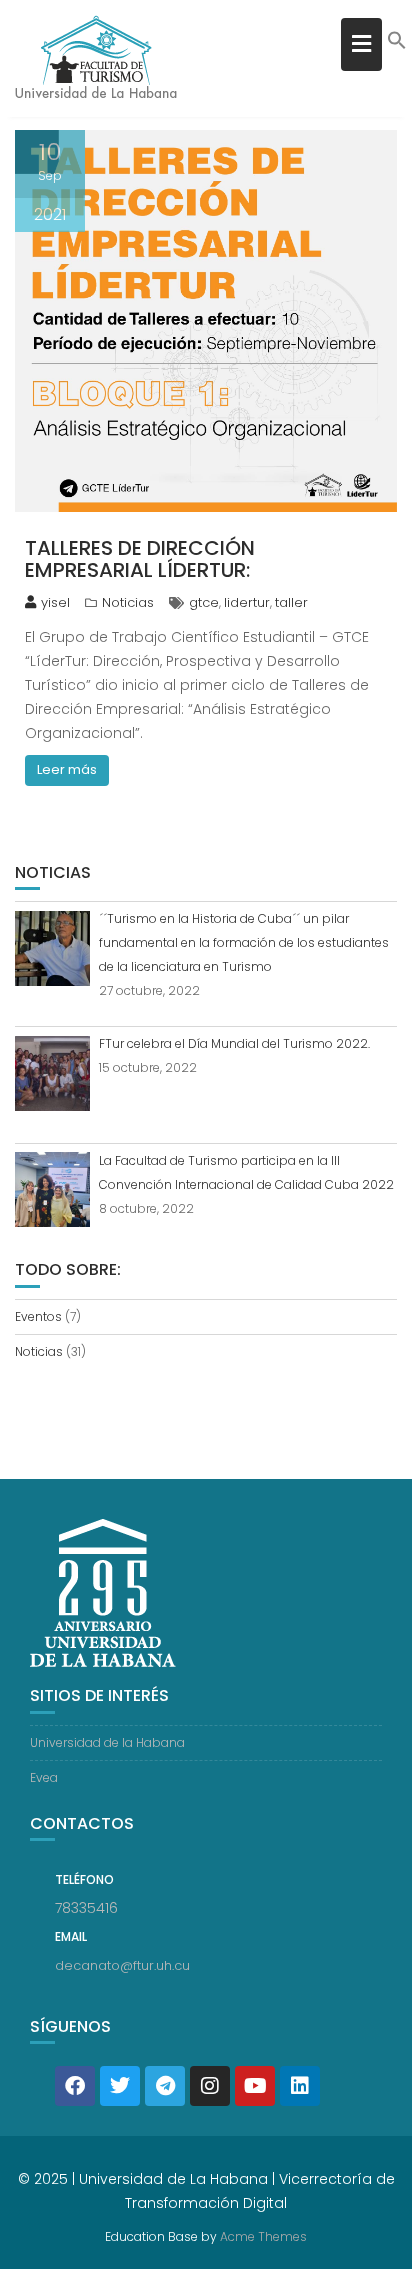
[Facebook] (75, 2086)
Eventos (38, 1316)
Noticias (128, 602)
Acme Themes (263, 2236)
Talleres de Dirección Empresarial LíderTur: (140, 559)
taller (291, 602)
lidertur (247, 602)
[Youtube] (255, 2086)
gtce (204, 602)
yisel (55, 602)
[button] (397, 45)
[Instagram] (210, 2086)
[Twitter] (120, 2086)
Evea (44, 1777)
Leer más (67, 769)
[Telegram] (165, 2086)
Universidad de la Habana (107, 1742)
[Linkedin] (300, 2086)
